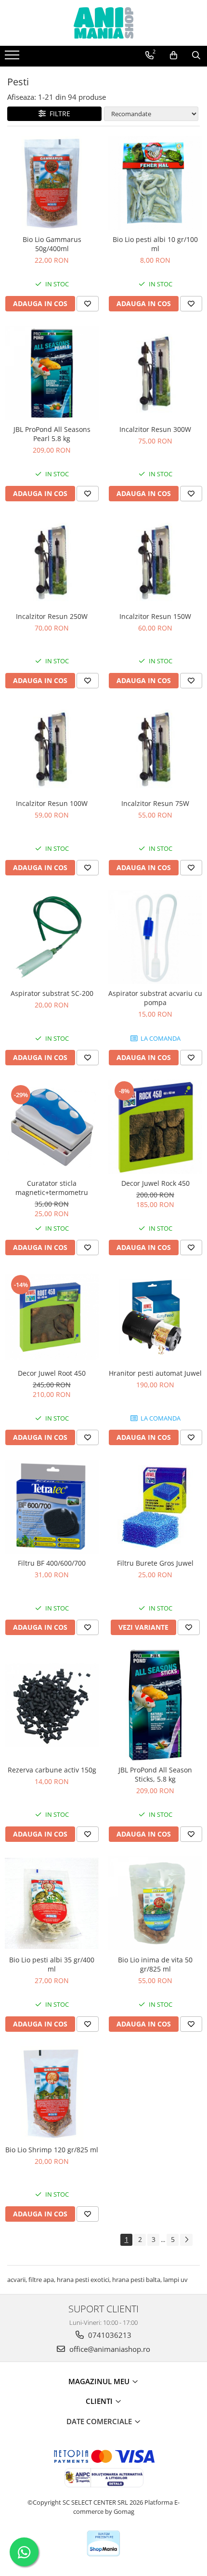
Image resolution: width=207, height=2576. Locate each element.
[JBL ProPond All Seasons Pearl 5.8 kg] (52, 373)
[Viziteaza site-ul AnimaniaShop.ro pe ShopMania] (103, 2543)
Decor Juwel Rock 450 (155, 1183)
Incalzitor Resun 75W (155, 803)
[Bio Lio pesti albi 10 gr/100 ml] (155, 183)
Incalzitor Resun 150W (155, 616)
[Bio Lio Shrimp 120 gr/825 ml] (52, 2093)
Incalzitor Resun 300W (155, 429)
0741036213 (109, 2335)
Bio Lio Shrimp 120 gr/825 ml (52, 2150)
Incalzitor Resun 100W (52, 803)
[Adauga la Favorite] (88, 304)
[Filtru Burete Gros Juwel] (155, 1507)
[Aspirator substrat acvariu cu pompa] (155, 937)
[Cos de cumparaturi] (174, 55)
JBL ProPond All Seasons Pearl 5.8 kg (52, 434)
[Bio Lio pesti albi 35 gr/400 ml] (52, 1903)
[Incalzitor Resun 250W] (52, 561)
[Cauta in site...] (196, 55)
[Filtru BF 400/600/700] (52, 1507)
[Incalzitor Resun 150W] (155, 561)
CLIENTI (100, 2401)
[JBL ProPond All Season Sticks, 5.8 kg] (155, 1705)
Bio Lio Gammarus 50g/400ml (52, 244)
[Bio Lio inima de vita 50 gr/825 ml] (155, 1903)
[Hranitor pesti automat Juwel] (155, 1317)
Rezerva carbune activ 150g (52, 1770)
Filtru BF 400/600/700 (52, 1563)
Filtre (58, 114)
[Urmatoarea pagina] (186, 2240)
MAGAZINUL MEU (100, 2381)
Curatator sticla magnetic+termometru (52, 1188)
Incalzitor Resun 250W (52, 616)
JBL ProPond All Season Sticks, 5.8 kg (155, 1774)
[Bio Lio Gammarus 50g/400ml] (52, 183)
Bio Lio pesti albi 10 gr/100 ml (155, 244)
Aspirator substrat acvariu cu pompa (155, 998)
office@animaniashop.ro (109, 2349)
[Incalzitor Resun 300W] (155, 372)
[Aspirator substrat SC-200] (52, 937)
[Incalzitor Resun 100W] (52, 748)
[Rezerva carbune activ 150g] (52, 1705)
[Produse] (13, 58)
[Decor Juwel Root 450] (52, 1317)
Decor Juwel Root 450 (52, 1373)
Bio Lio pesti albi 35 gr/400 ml (52, 1964)
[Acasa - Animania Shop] (103, 23)
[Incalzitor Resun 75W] (155, 748)
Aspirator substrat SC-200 (52, 993)
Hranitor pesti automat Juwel (155, 1373)
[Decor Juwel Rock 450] (155, 1127)
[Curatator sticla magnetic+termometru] (52, 1127)
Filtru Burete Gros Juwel (155, 1563)
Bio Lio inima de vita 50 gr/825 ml (155, 1964)
